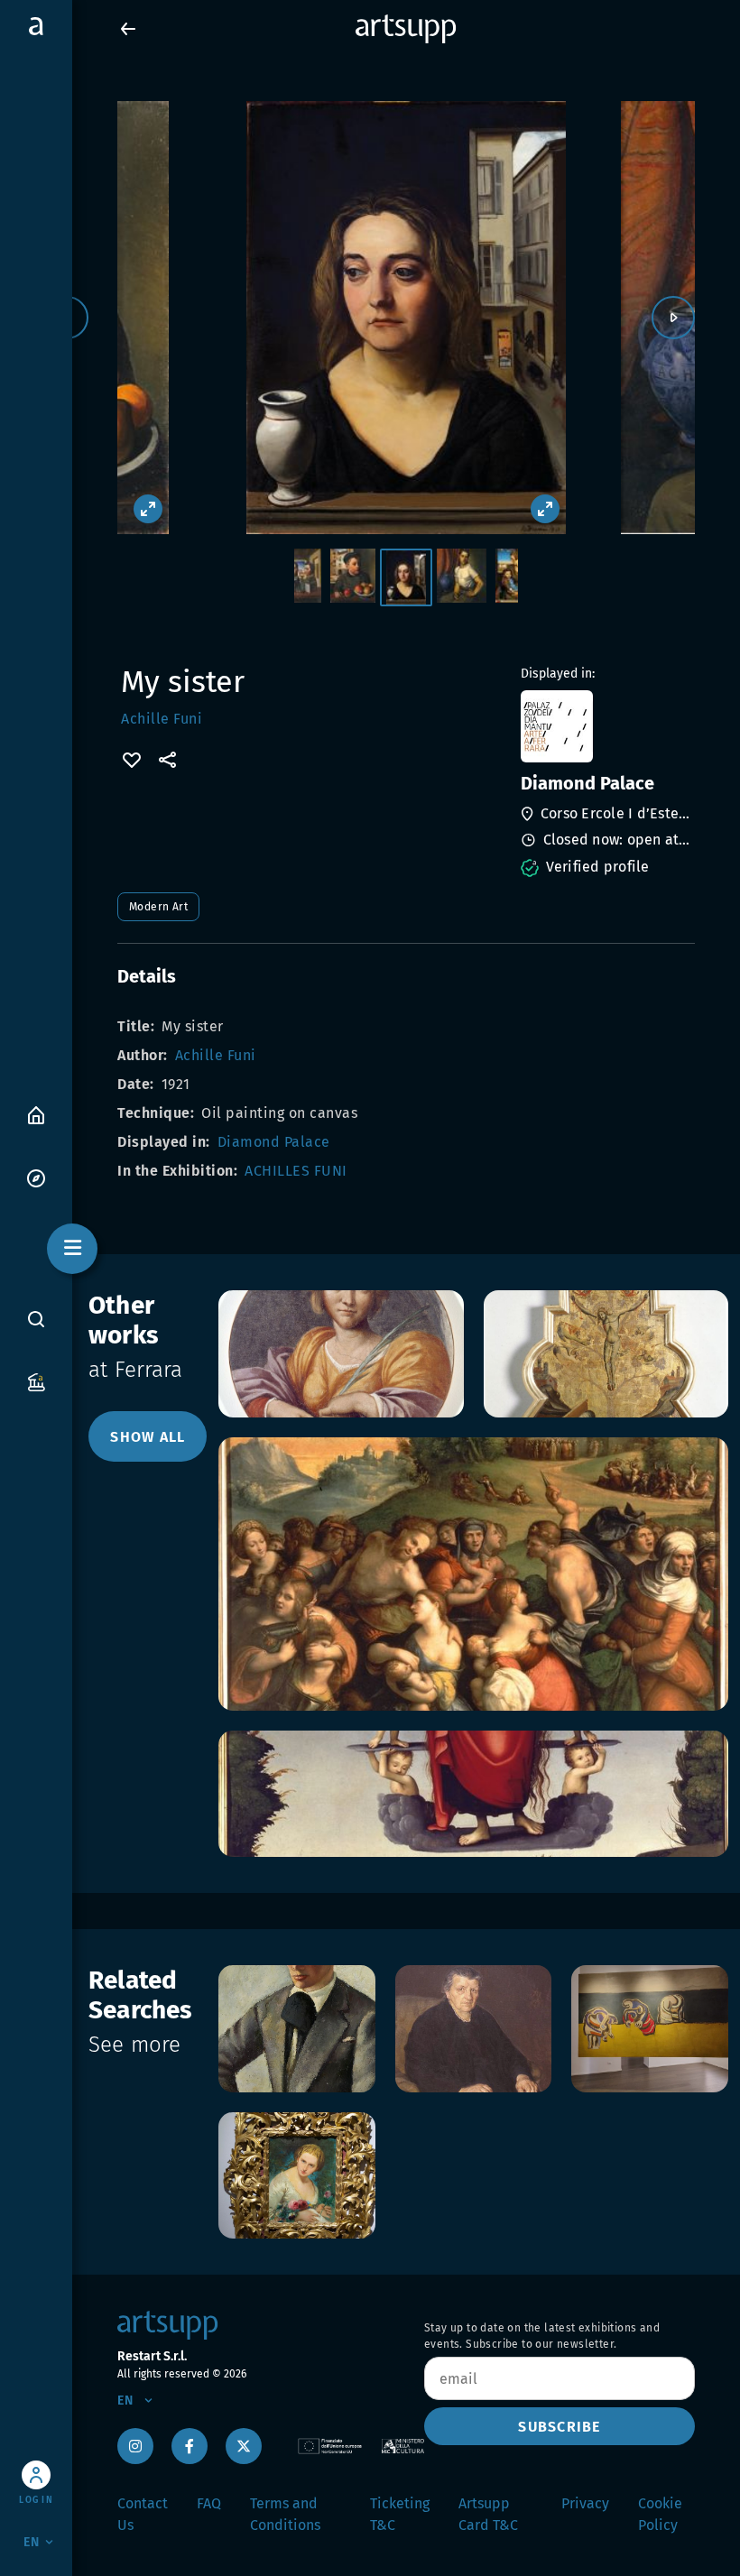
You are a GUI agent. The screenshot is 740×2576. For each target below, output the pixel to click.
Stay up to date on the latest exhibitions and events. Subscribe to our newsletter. (542, 2336)
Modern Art (158, 907)
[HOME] (36, 1114)
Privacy (585, 2503)
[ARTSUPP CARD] (36, 1381)
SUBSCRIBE (559, 2427)
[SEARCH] (36, 1319)
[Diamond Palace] (606, 726)
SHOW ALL (148, 1437)
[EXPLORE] (36, 1177)
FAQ (209, 2503)
